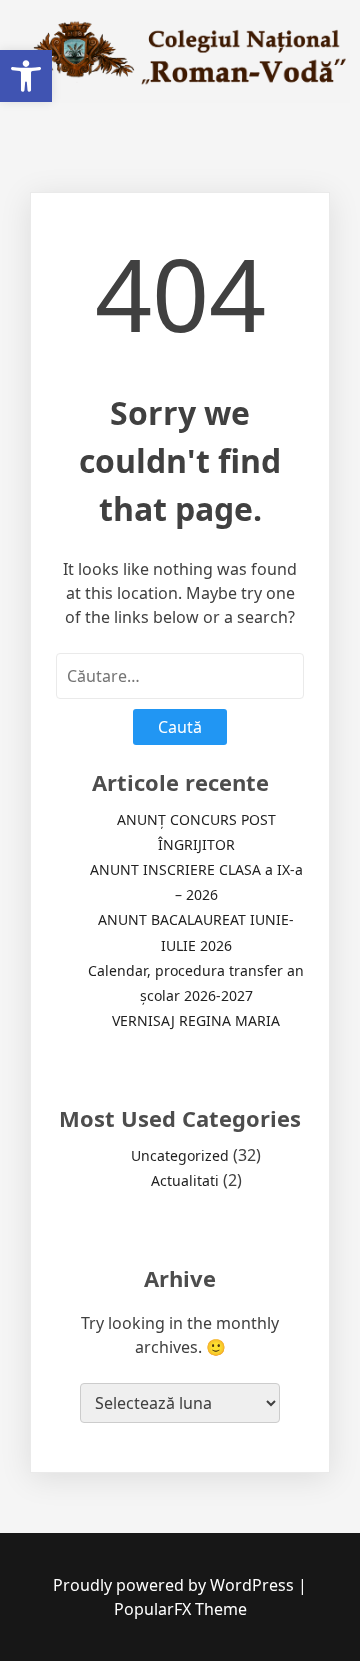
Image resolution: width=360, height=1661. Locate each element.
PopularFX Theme (180, 1609)
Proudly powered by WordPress (175, 1585)
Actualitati (185, 1180)
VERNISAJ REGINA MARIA (196, 1020)
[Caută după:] (180, 676)
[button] (26, 76)
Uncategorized (180, 1155)
